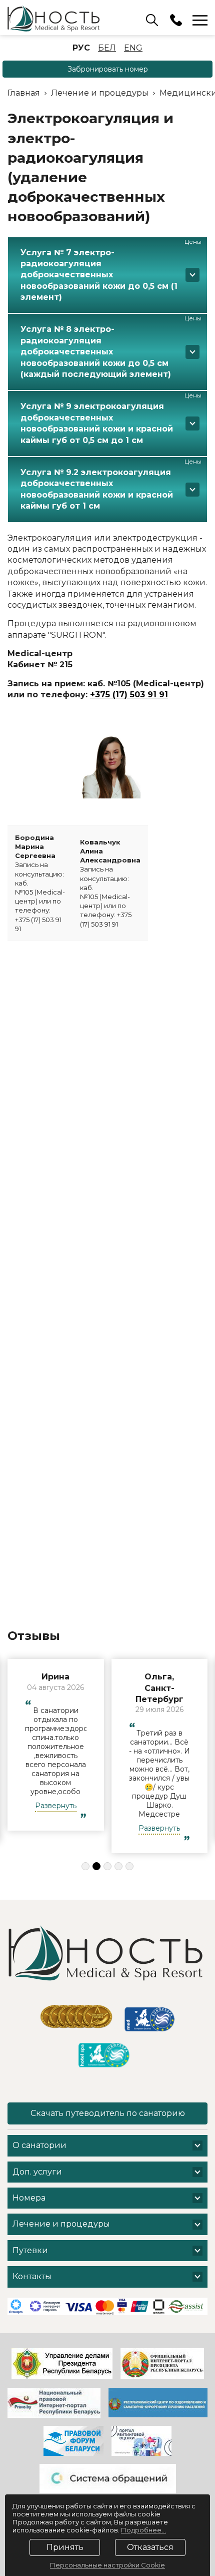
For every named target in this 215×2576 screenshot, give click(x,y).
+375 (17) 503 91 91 (129, 695)
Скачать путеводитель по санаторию (108, 2113)
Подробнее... (143, 2530)
